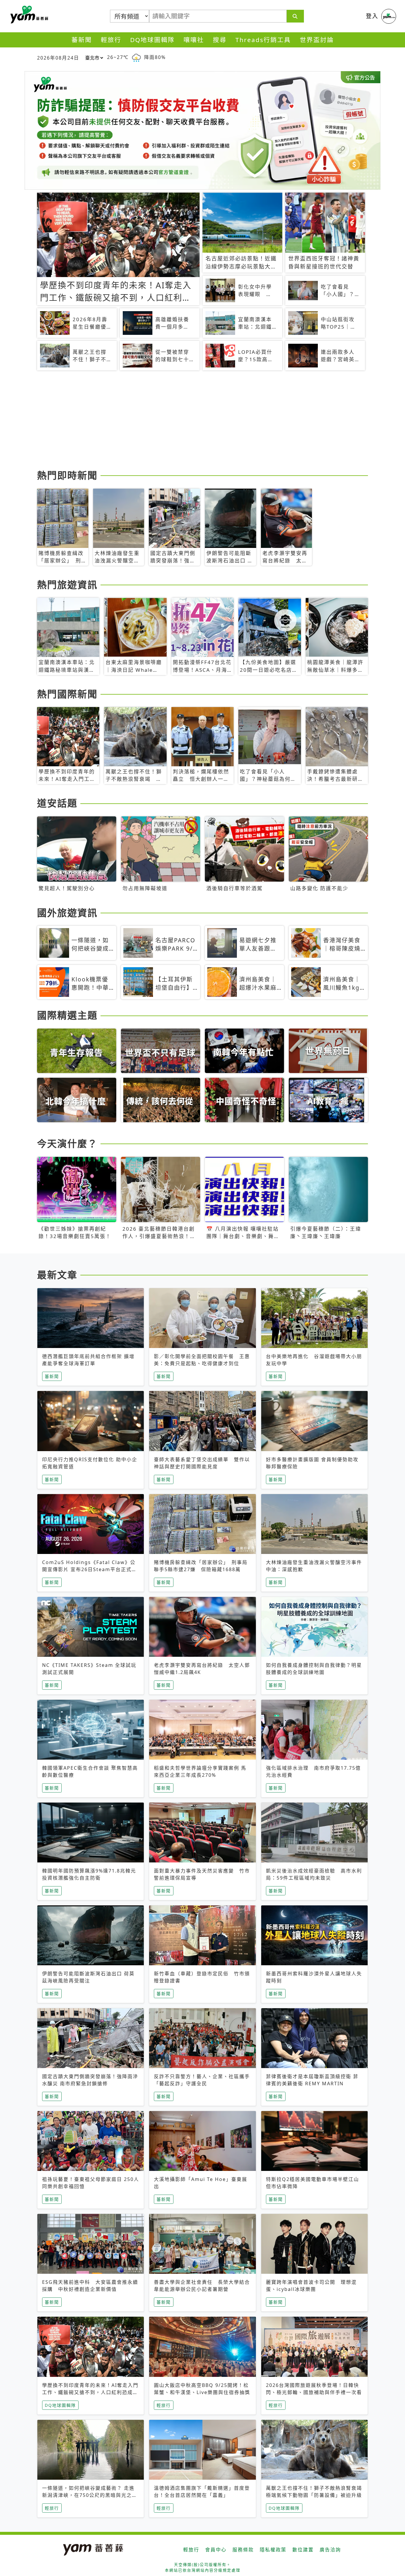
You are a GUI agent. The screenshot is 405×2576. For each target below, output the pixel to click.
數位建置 (303, 2550)
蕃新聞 (82, 40)
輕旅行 (111, 40)
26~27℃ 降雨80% (136, 57)
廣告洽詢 (330, 2550)
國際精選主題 (67, 1015)
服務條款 (243, 2550)
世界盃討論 (317, 40)
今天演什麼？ (67, 1143)
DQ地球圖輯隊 (152, 40)
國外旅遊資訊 (67, 913)
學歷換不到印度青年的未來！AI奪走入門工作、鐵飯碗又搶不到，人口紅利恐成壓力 (90, 2392)
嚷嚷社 (194, 40)
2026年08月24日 (58, 58)
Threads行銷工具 (263, 40)
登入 (372, 16)
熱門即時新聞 (67, 475)
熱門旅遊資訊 (67, 585)
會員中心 (216, 2550)
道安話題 (57, 803)
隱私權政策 (273, 2550)
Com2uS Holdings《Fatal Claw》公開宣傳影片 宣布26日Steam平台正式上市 (90, 1569)
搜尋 (220, 40)
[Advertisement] (203, 421)
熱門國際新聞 (67, 694)
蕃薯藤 (28, 15)
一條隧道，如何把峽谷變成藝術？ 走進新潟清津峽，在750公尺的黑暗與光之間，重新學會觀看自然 (88, 2495)
